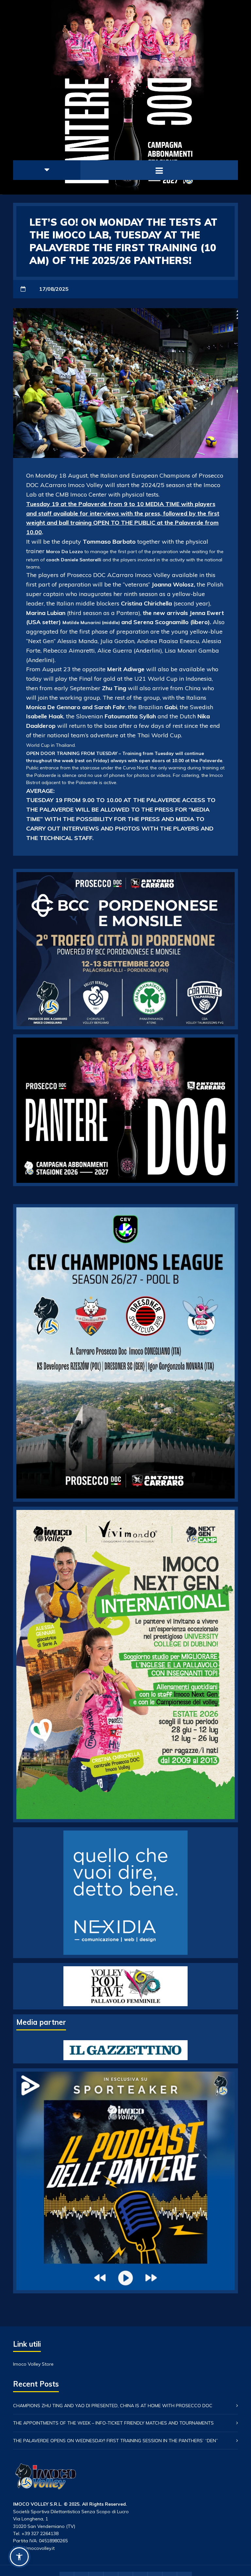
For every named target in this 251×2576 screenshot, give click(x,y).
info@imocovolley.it (34, 2548)
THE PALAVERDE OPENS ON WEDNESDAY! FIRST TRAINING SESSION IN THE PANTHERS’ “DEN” (116, 2441)
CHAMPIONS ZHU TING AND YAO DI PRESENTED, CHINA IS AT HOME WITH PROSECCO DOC (113, 2406)
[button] (19, 2557)
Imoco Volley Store (33, 2364)
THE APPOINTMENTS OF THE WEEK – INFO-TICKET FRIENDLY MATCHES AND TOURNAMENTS (113, 2423)
